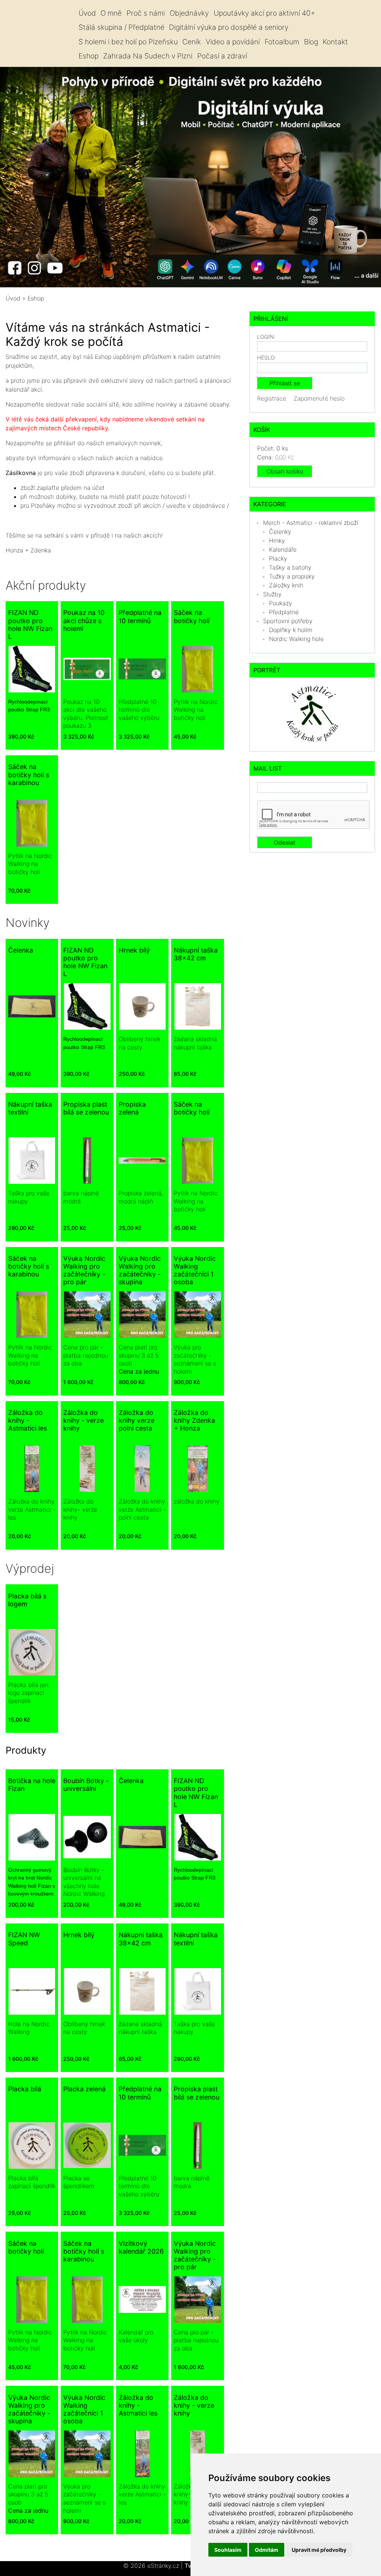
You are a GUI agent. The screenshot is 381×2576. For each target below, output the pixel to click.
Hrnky (277, 541)
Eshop (89, 56)
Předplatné (284, 612)
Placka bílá (25, 2089)
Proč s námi (146, 13)
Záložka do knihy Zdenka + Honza (194, 1420)
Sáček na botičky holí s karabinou (29, 774)
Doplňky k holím (291, 630)
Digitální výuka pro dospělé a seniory (229, 27)
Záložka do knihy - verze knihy (84, 1420)
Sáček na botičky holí (192, 616)
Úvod (87, 13)
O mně (111, 13)
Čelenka (21, 950)
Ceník (192, 42)
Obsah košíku (285, 471)
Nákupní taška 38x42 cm (196, 954)
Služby (272, 594)
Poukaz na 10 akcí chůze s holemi (84, 620)
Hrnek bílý (134, 950)
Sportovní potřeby (288, 621)
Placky (278, 558)
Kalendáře (283, 549)
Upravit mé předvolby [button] (319, 2550)
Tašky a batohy (290, 567)
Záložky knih (286, 585)
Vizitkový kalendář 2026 (141, 2247)
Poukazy (281, 603)
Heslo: (267, 358)
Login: (266, 337)
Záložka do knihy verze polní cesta (137, 1420)
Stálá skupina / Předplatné (121, 27)
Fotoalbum (282, 42)
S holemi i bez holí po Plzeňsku (128, 42)
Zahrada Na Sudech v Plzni (148, 56)
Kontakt (335, 42)
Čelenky (280, 532)
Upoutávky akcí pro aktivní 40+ (264, 13)
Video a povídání (233, 42)
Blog (311, 42)
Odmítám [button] (267, 2550)
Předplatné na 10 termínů (140, 616)
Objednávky (189, 13)
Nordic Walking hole (296, 639)
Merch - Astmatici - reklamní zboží (311, 523)
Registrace (272, 398)
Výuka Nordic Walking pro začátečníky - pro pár (84, 1270)
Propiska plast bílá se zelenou (86, 1108)
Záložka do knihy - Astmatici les (28, 1420)
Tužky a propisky (292, 576)
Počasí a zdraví (222, 56)
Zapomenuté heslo (319, 398)
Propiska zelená (132, 1108)
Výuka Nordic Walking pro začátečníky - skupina (140, 1270)
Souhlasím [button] (228, 2550)
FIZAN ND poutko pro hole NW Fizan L (30, 624)
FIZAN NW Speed (24, 1939)
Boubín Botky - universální (86, 1785)
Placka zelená (84, 2089)
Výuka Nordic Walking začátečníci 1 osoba (195, 1270)
